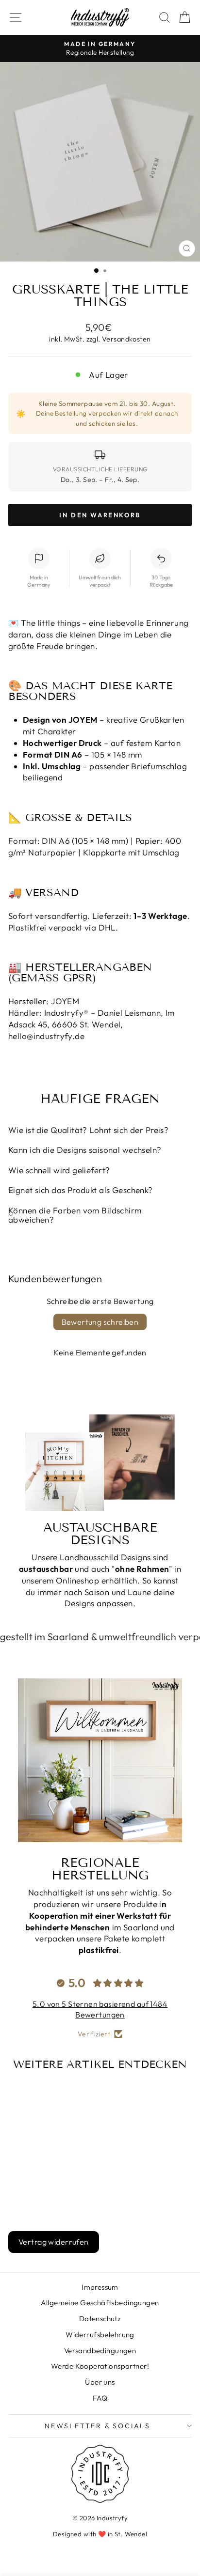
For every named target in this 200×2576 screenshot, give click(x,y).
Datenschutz (100, 2319)
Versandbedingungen (100, 2351)
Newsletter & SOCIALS (98, 2426)
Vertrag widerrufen (54, 2242)
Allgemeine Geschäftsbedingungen (100, 2303)
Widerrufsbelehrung (100, 2335)
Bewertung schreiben (100, 1322)
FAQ (100, 2398)
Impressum (100, 2287)
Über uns (100, 2382)
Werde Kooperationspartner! (100, 2366)
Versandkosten (126, 339)
